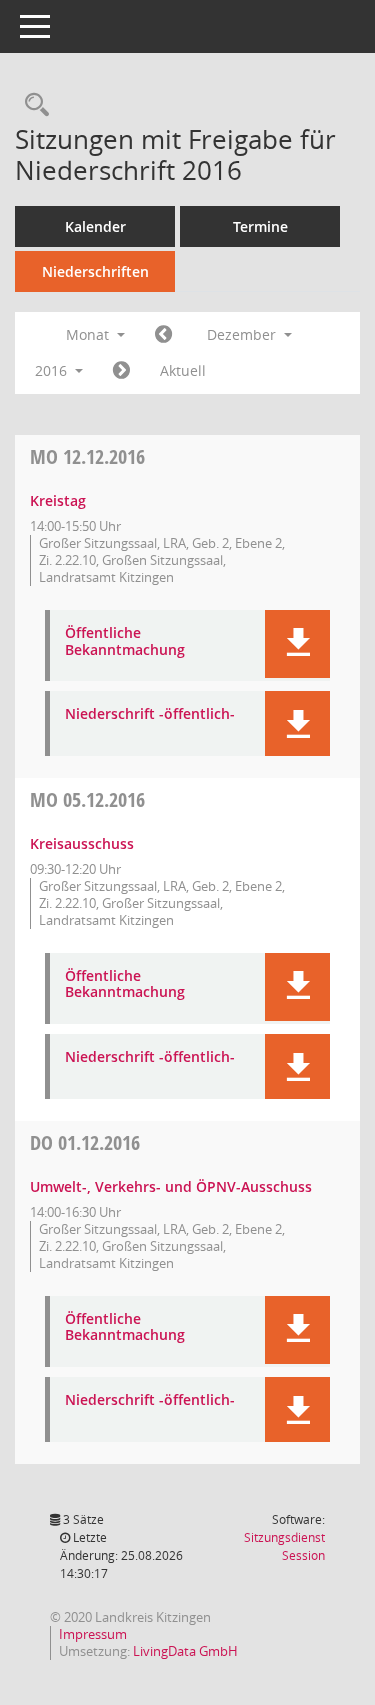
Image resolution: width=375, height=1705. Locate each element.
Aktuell (183, 370)
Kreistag (58, 500)
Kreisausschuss (82, 843)
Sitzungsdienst (284, 1546)
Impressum (93, 1634)
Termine (260, 226)
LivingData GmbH (185, 1651)
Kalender (95, 226)
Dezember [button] (243, 334)
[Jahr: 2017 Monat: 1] (121, 371)
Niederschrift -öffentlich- (150, 714)
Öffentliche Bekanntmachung (125, 642)
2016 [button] (53, 370)
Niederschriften (95, 271)
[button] (297, 644)
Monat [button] (89, 334)
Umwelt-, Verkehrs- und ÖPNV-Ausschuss (171, 1186)
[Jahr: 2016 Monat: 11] (163, 335)
